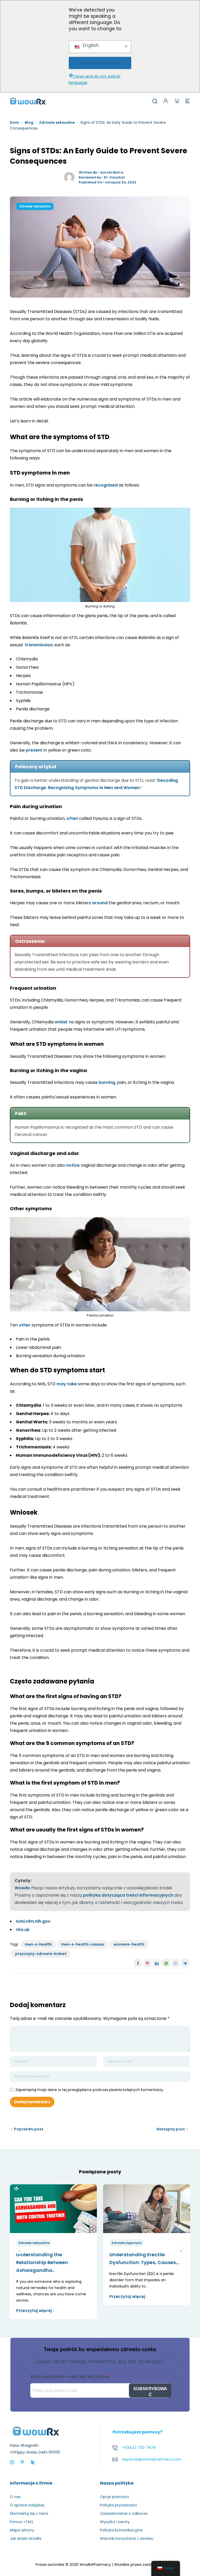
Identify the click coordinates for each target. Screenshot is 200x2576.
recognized (106, 485)
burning (107, 1082)
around (100, 903)
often (72, 818)
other (25, 1325)
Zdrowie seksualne (57, 122)
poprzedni (19, 2251)
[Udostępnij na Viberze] (176, 1963)
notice (73, 1165)
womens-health (129, 1944)
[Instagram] (12, 2462)
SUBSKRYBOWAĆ (150, 2392)
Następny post (171, 2129)
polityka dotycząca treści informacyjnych (128, 1895)
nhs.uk (23, 1930)
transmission (39, 645)
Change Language (100, 63)
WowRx (22, 1888)
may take (67, 1384)
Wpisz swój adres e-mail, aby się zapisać (70, 2377)
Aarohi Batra (112, 172)
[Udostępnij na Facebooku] (138, 1963)
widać (61, 1022)
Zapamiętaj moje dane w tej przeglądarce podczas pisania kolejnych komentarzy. (90, 2090)
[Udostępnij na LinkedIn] (157, 1963)
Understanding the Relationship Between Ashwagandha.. (42, 2262)
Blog (29, 122)
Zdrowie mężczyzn (127, 2243)
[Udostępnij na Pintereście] (147, 1963)
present (34, 750)
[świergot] (33, 2462)
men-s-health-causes (83, 1944)
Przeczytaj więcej (34, 2311)
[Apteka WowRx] (28, 101)
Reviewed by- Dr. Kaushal (102, 177)
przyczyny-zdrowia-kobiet (41, 1954)
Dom (14, 122)
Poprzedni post (29, 2129)
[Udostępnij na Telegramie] (185, 1963)
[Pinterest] (22, 2462)
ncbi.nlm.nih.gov (33, 1921)
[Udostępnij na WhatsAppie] (166, 1963)
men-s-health (38, 1944)
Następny (181, 2251)
